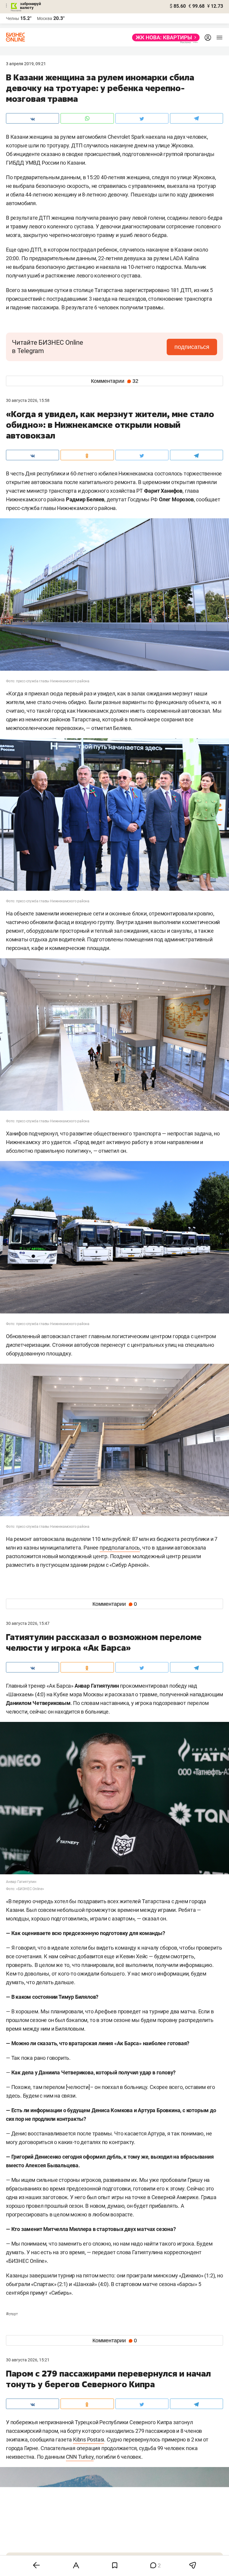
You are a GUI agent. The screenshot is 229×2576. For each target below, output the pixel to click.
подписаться (192, 347)
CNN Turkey (80, 2457)
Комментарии (115, 381)
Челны (13, 18)
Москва (45, 18)
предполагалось (120, 1548)
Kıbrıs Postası (89, 2440)
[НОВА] (164, 38)
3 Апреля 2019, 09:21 (26, 64)
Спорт (12, 2314)
